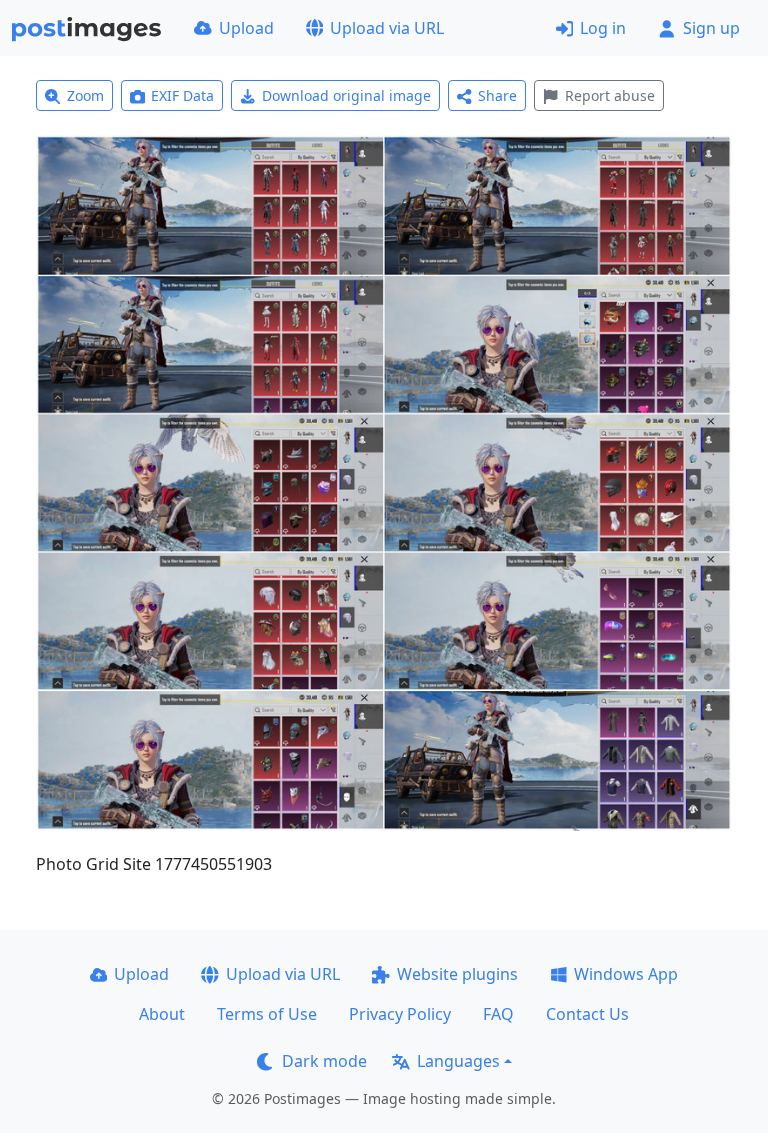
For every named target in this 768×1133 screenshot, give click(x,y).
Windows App (626, 974)
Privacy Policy (400, 1014)
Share (497, 95)
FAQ (498, 1014)
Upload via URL (387, 28)
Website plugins (457, 974)
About (162, 1014)
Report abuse (610, 95)
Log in (603, 28)
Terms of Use (267, 1014)
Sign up (711, 28)
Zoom (85, 95)
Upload (246, 28)
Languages (458, 1061)
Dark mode (324, 1061)
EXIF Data (182, 95)
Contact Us (587, 1014)
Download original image (346, 95)
